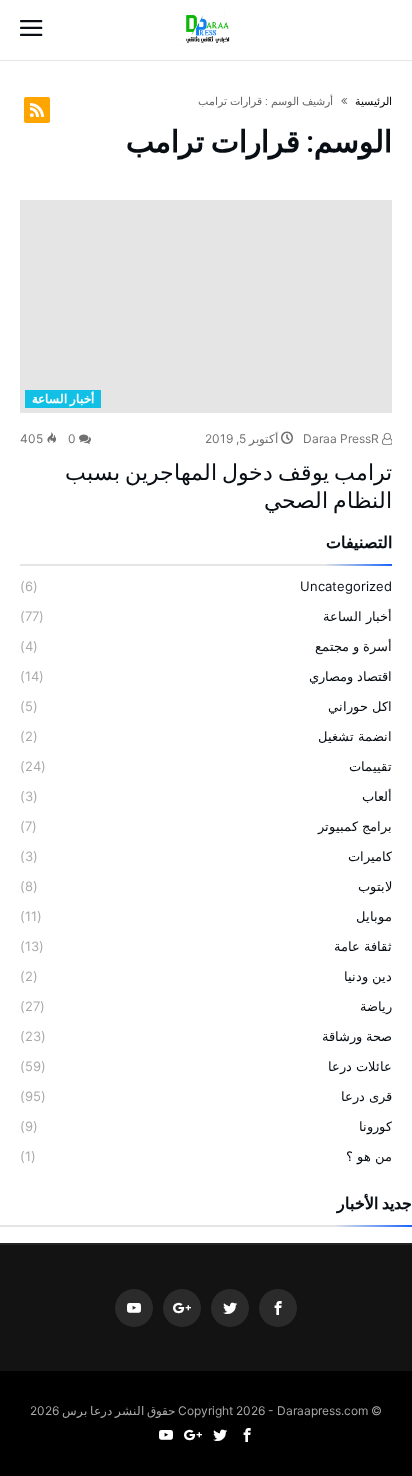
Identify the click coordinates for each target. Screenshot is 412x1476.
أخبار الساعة (63, 398)
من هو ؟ (369, 1156)
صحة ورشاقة (357, 1036)
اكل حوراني (360, 706)
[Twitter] (230, 1308)
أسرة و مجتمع (353, 646)
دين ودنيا (368, 976)
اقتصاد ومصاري (350, 676)
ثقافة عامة (363, 946)
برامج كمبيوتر (355, 826)
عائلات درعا (360, 1066)
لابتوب (375, 886)
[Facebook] (278, 1308)
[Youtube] (134, 1308)
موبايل (374, 916)
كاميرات (370, 856)
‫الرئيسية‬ (373, 101)
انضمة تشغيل (355, 736)
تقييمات (370, 766)
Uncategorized (346, 586)
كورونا (375, 1126)
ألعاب (377, 796)
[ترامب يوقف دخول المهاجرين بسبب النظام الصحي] (206, 306)
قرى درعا (366, 1096)
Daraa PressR (342, 438)
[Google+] (182, 1308)
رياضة (376, 1006)
